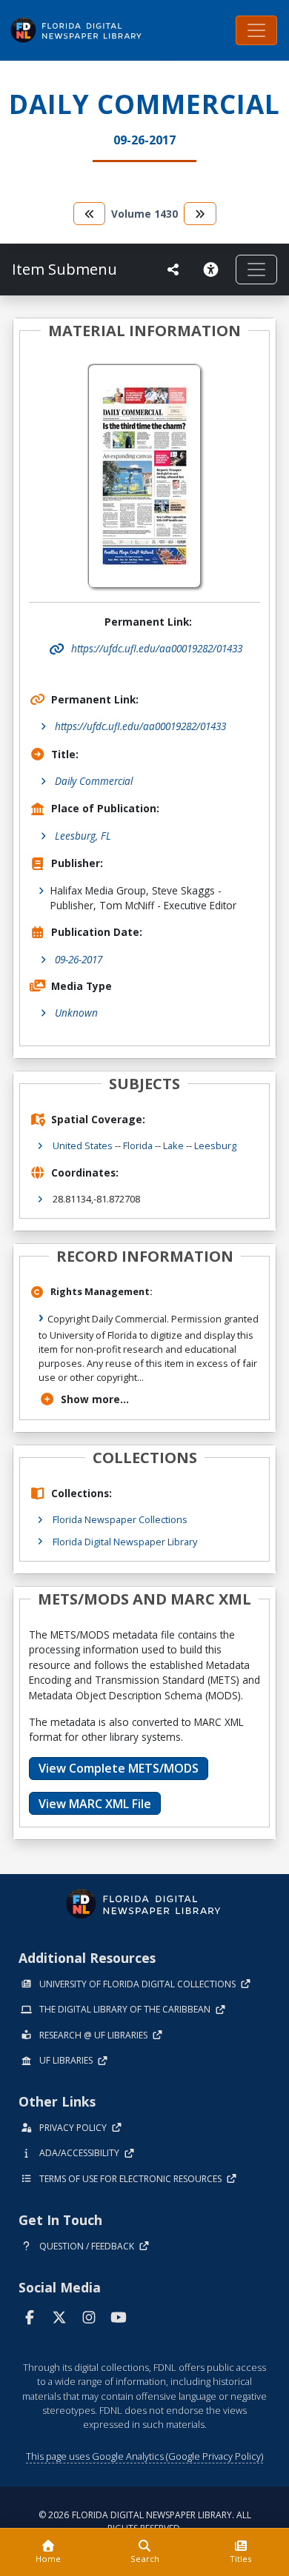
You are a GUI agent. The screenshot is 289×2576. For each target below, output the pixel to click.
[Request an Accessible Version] (213, 270)
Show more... (95, 1399)
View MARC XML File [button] (95, 1804)
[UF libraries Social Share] (173, 270)
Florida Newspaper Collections (120, 1519)
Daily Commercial (94, 781)
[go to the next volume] (200, 214)
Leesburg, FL (83, 836)
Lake (173, 1145)
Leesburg (215, 1145)
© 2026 (145, 2522)
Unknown (76, 1013)
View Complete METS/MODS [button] (119, 1768)
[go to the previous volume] (90, 214)
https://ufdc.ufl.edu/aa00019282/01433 (140, 726)
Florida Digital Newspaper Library (125, 1542)
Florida (138, 1145)
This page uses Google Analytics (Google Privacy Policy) (144, 2456)
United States (83, 1145)
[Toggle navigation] (256, 30)
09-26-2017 (79, 959)
